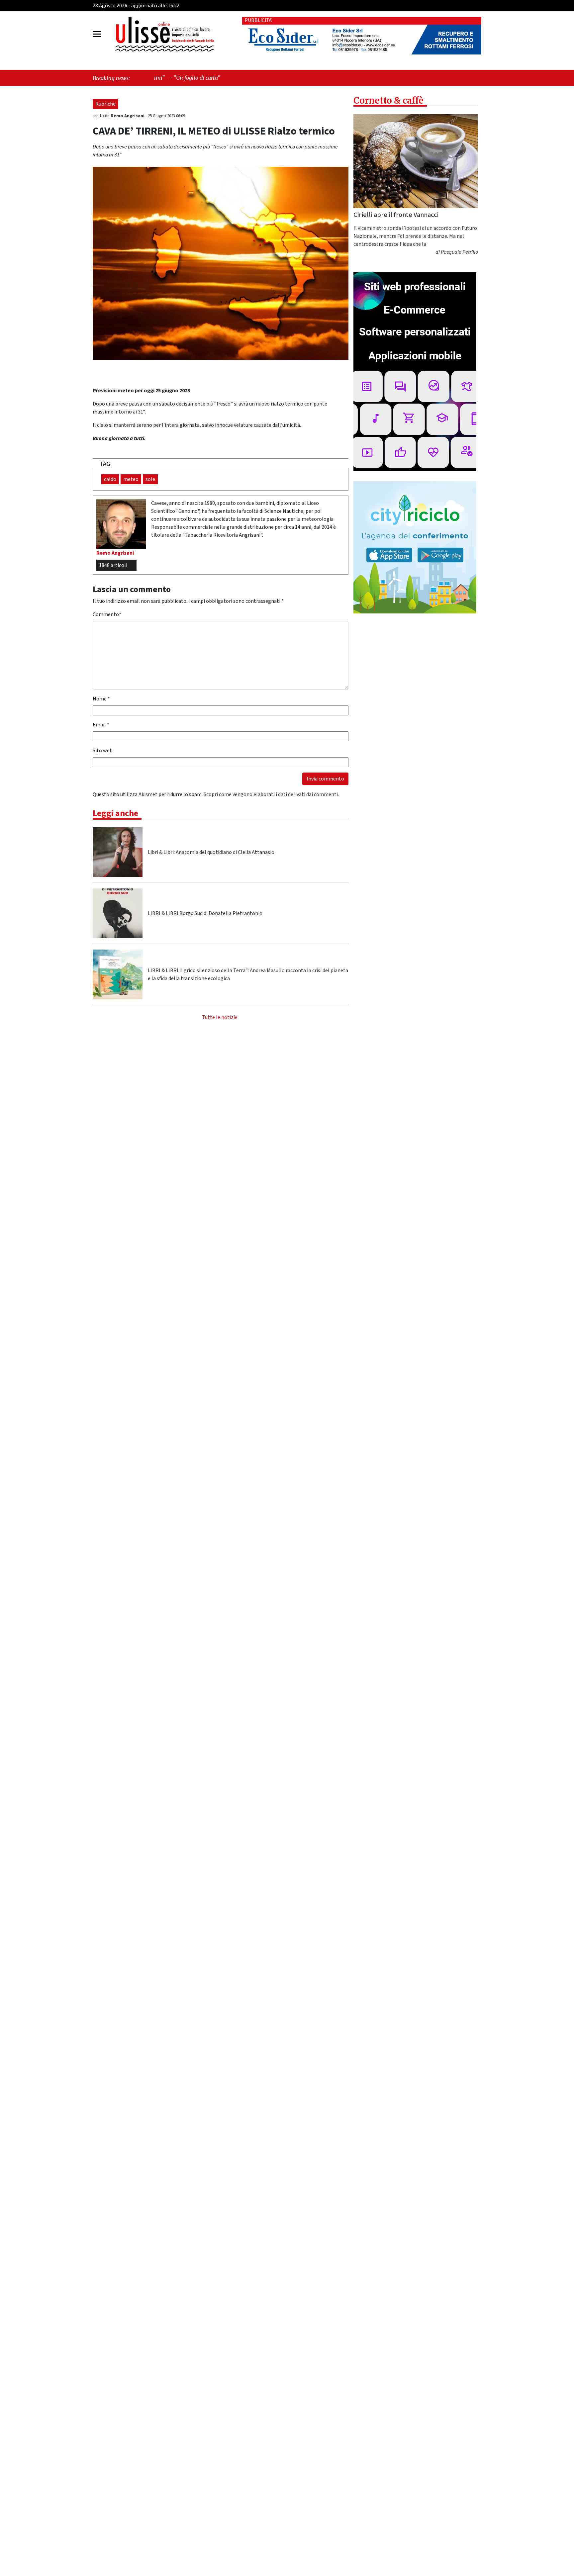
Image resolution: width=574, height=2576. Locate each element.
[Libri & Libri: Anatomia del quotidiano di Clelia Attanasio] (118, 852)
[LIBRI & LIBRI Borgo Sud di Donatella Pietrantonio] (118, 913)
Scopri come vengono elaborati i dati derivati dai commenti (271, 794)
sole (150, 479)
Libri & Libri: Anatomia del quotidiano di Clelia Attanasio (211, 852)
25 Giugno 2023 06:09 (166, 116)
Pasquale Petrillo (459, 252)
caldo (110, 479)
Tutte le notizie (220, 1017)
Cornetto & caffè (388, 100)
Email (101, 725)
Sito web (103, 751)
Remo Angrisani (128, 116)
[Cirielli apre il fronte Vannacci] (416, 161)
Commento (107, 614)
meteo (131, 479)
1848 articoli (113, 565)
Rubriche (105, 104)
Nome (101, 699)
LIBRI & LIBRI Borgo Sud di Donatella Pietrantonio (205, 913)
